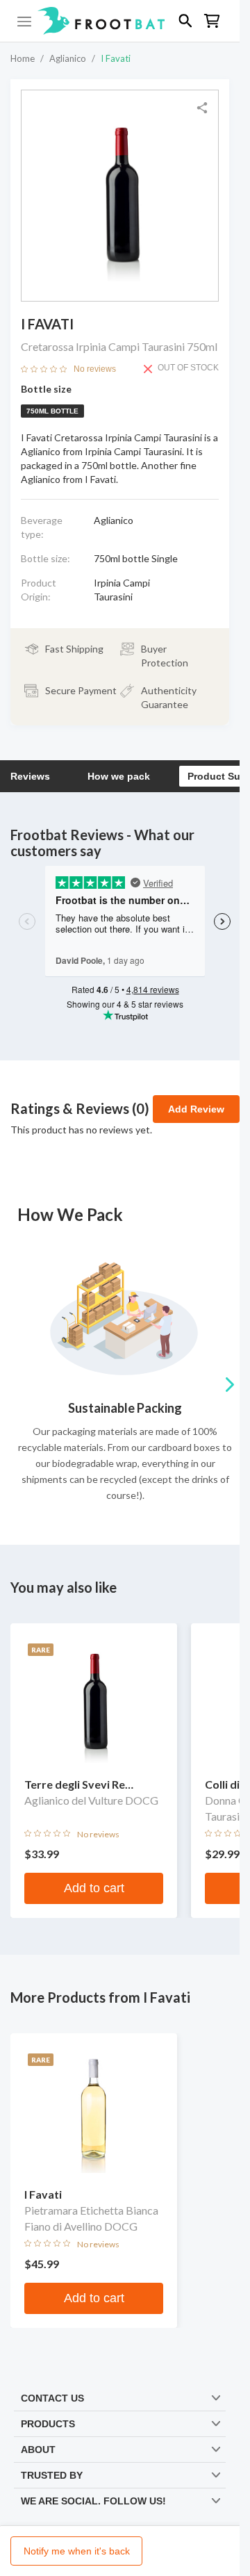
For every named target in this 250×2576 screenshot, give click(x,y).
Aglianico (68, 58)
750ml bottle (52, 411)
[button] (120, 21)
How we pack (119, 776)
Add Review (196, 1109)
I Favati (116, 58)
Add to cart (94, 1888)
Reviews (30, 776)
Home (23, 58)
